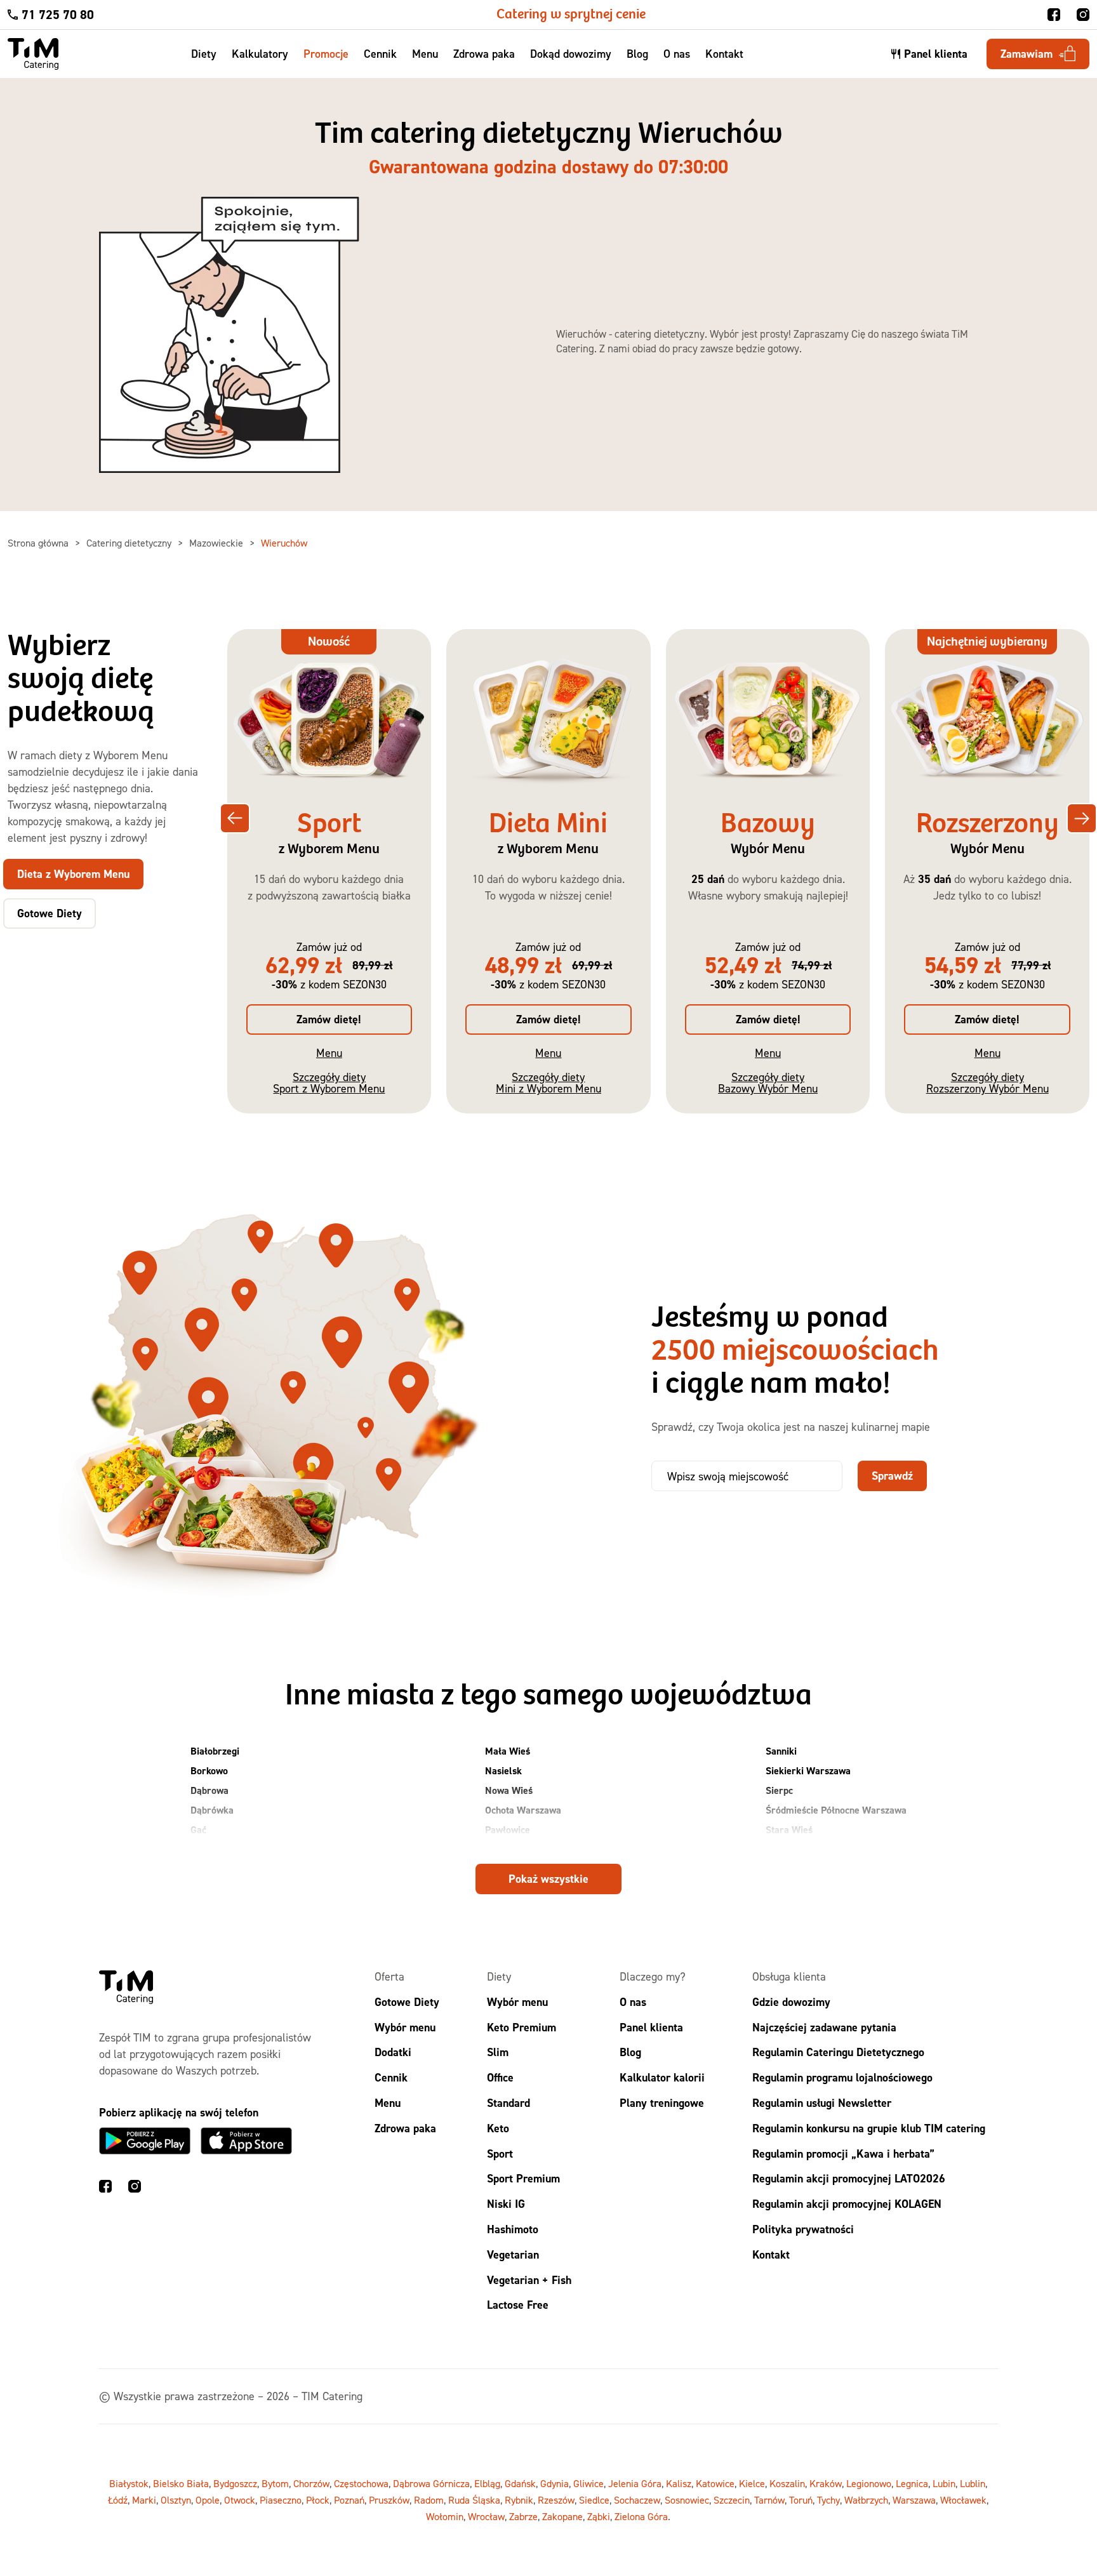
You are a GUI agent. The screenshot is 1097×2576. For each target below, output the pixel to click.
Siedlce (594, 2500)
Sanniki (781, 1751)
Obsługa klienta (789, 1976)
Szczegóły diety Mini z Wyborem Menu (548, 1083)
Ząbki (599, 2517)
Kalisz (679, 2484)
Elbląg (487, 2484)
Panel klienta (651, 2027)
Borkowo (209, 1771)
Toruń (801, 2500)
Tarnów (769, 2500)
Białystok (129, 2484)
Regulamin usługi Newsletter (822, 2103)
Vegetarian (513, 2254)
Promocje (326, 54)
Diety (204, 54)
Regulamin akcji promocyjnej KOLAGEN (847, 2204)
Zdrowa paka (484, 54)
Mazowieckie (217, 543)
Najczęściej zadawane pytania (824, 2027)
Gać (198, 1830)
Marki (144, 2500)
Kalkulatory (260, 54)
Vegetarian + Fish (529, 2280)
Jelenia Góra (635, 2484)
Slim (498, 2053)
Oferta (389, 1976)
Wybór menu (405, 2027)
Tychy (828, 2500)
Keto (498, 2128)
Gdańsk (520, 2484)
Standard (509, 2103)
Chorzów (311, 2484)
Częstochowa (361, 2484)
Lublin (973, 2484)
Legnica (912, 2484)
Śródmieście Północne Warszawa (836, 1810)
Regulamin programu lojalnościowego (842, 2078)
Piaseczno (281, 2500)
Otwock (240, 2500)
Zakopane (562, 2517)
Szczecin (732, 2500)
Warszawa (914, 2500)
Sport (500, 2154)
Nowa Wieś (509, 1790)
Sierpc (779, 1790)
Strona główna (39, 543)
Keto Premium (522, 2027)
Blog (637, 54)
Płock (497, 1849)
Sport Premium (523, 2179)
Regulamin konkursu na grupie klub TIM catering (869, 2128)
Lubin (944, 2484)
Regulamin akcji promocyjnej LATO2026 (849, 2179)
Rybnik (519, 2500)
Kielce (752, 2484)
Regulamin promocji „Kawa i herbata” (843, 2154)
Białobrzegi (215, 1751)
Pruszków (389, 2500)
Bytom (275, 2484)
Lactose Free (518, 2305)
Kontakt (724, 54)
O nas (677, 54)
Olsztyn (176, 2500)
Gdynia (555, 2484)
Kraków (826, 2484)
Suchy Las (787, 1849)
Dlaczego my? (653, 1976)
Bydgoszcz (235, 2484)
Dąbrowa (209, 1790)
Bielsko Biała (181, 2484)
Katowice (715, 2484)
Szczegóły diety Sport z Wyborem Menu (329, 1083)
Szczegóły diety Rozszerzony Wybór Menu (987, 1083)
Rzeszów (556, 2500)
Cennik (380, 54)
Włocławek (963, 2500)
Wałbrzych (866, 2500)
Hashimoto (513, 2229)
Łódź (118, 2500)
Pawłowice (508, 1830)
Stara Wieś (789, 1830)
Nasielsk (503, 1771)
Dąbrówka (212, 1810)
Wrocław (486, 2517)
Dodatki (393, 2053)
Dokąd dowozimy (571, 54)
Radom (429, 2500)
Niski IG (506, 2204)
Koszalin (787, 2484)
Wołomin (445, 2517)
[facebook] (1054, 15)
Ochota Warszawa (523, 1810)
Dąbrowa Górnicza (431, 2484)
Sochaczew (637, 2500)
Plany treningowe (662, 2103)
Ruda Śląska (474, 2500)
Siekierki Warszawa (808, 1771)
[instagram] (1083, 15)
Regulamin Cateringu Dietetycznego (838, 2053)
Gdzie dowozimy (791, 2002)
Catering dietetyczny (130, 543)
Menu (425, 54)
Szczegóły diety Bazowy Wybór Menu (768, 1083)
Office (500, 2078)
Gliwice (588, 2484)
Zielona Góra (641, 2517)
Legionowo (869, 2484)
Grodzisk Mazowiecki (235, 1849)
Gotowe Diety (407, 2002)
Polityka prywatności (803, 2229)
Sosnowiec (687, 2500)
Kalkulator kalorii (662, 2078)
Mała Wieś (508, 1751)
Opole (208, 2500)
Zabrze (523, 2517)
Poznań (349, 2500)
